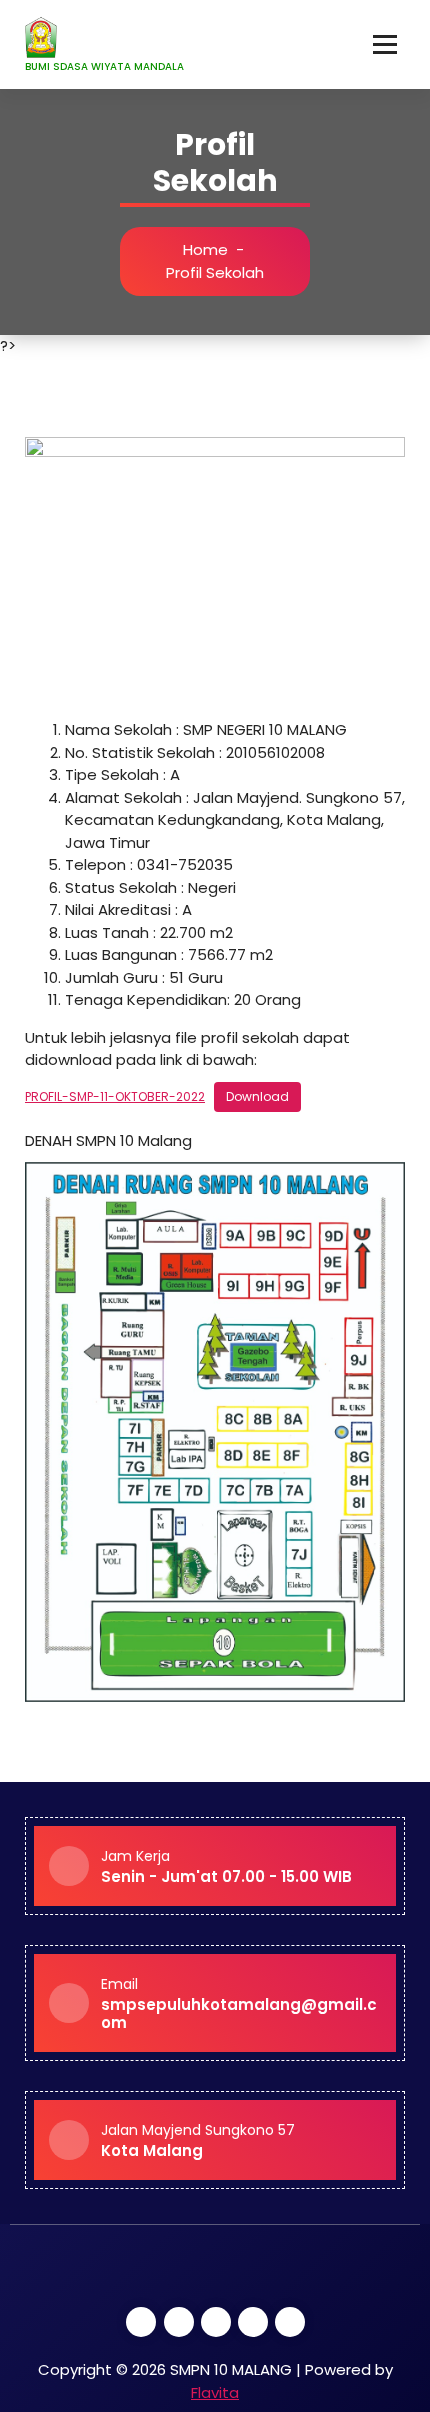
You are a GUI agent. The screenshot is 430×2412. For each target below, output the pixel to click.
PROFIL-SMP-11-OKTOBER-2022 (115, 1096)
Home (205, 249)
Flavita (215, 2392)
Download (257, 1096)
